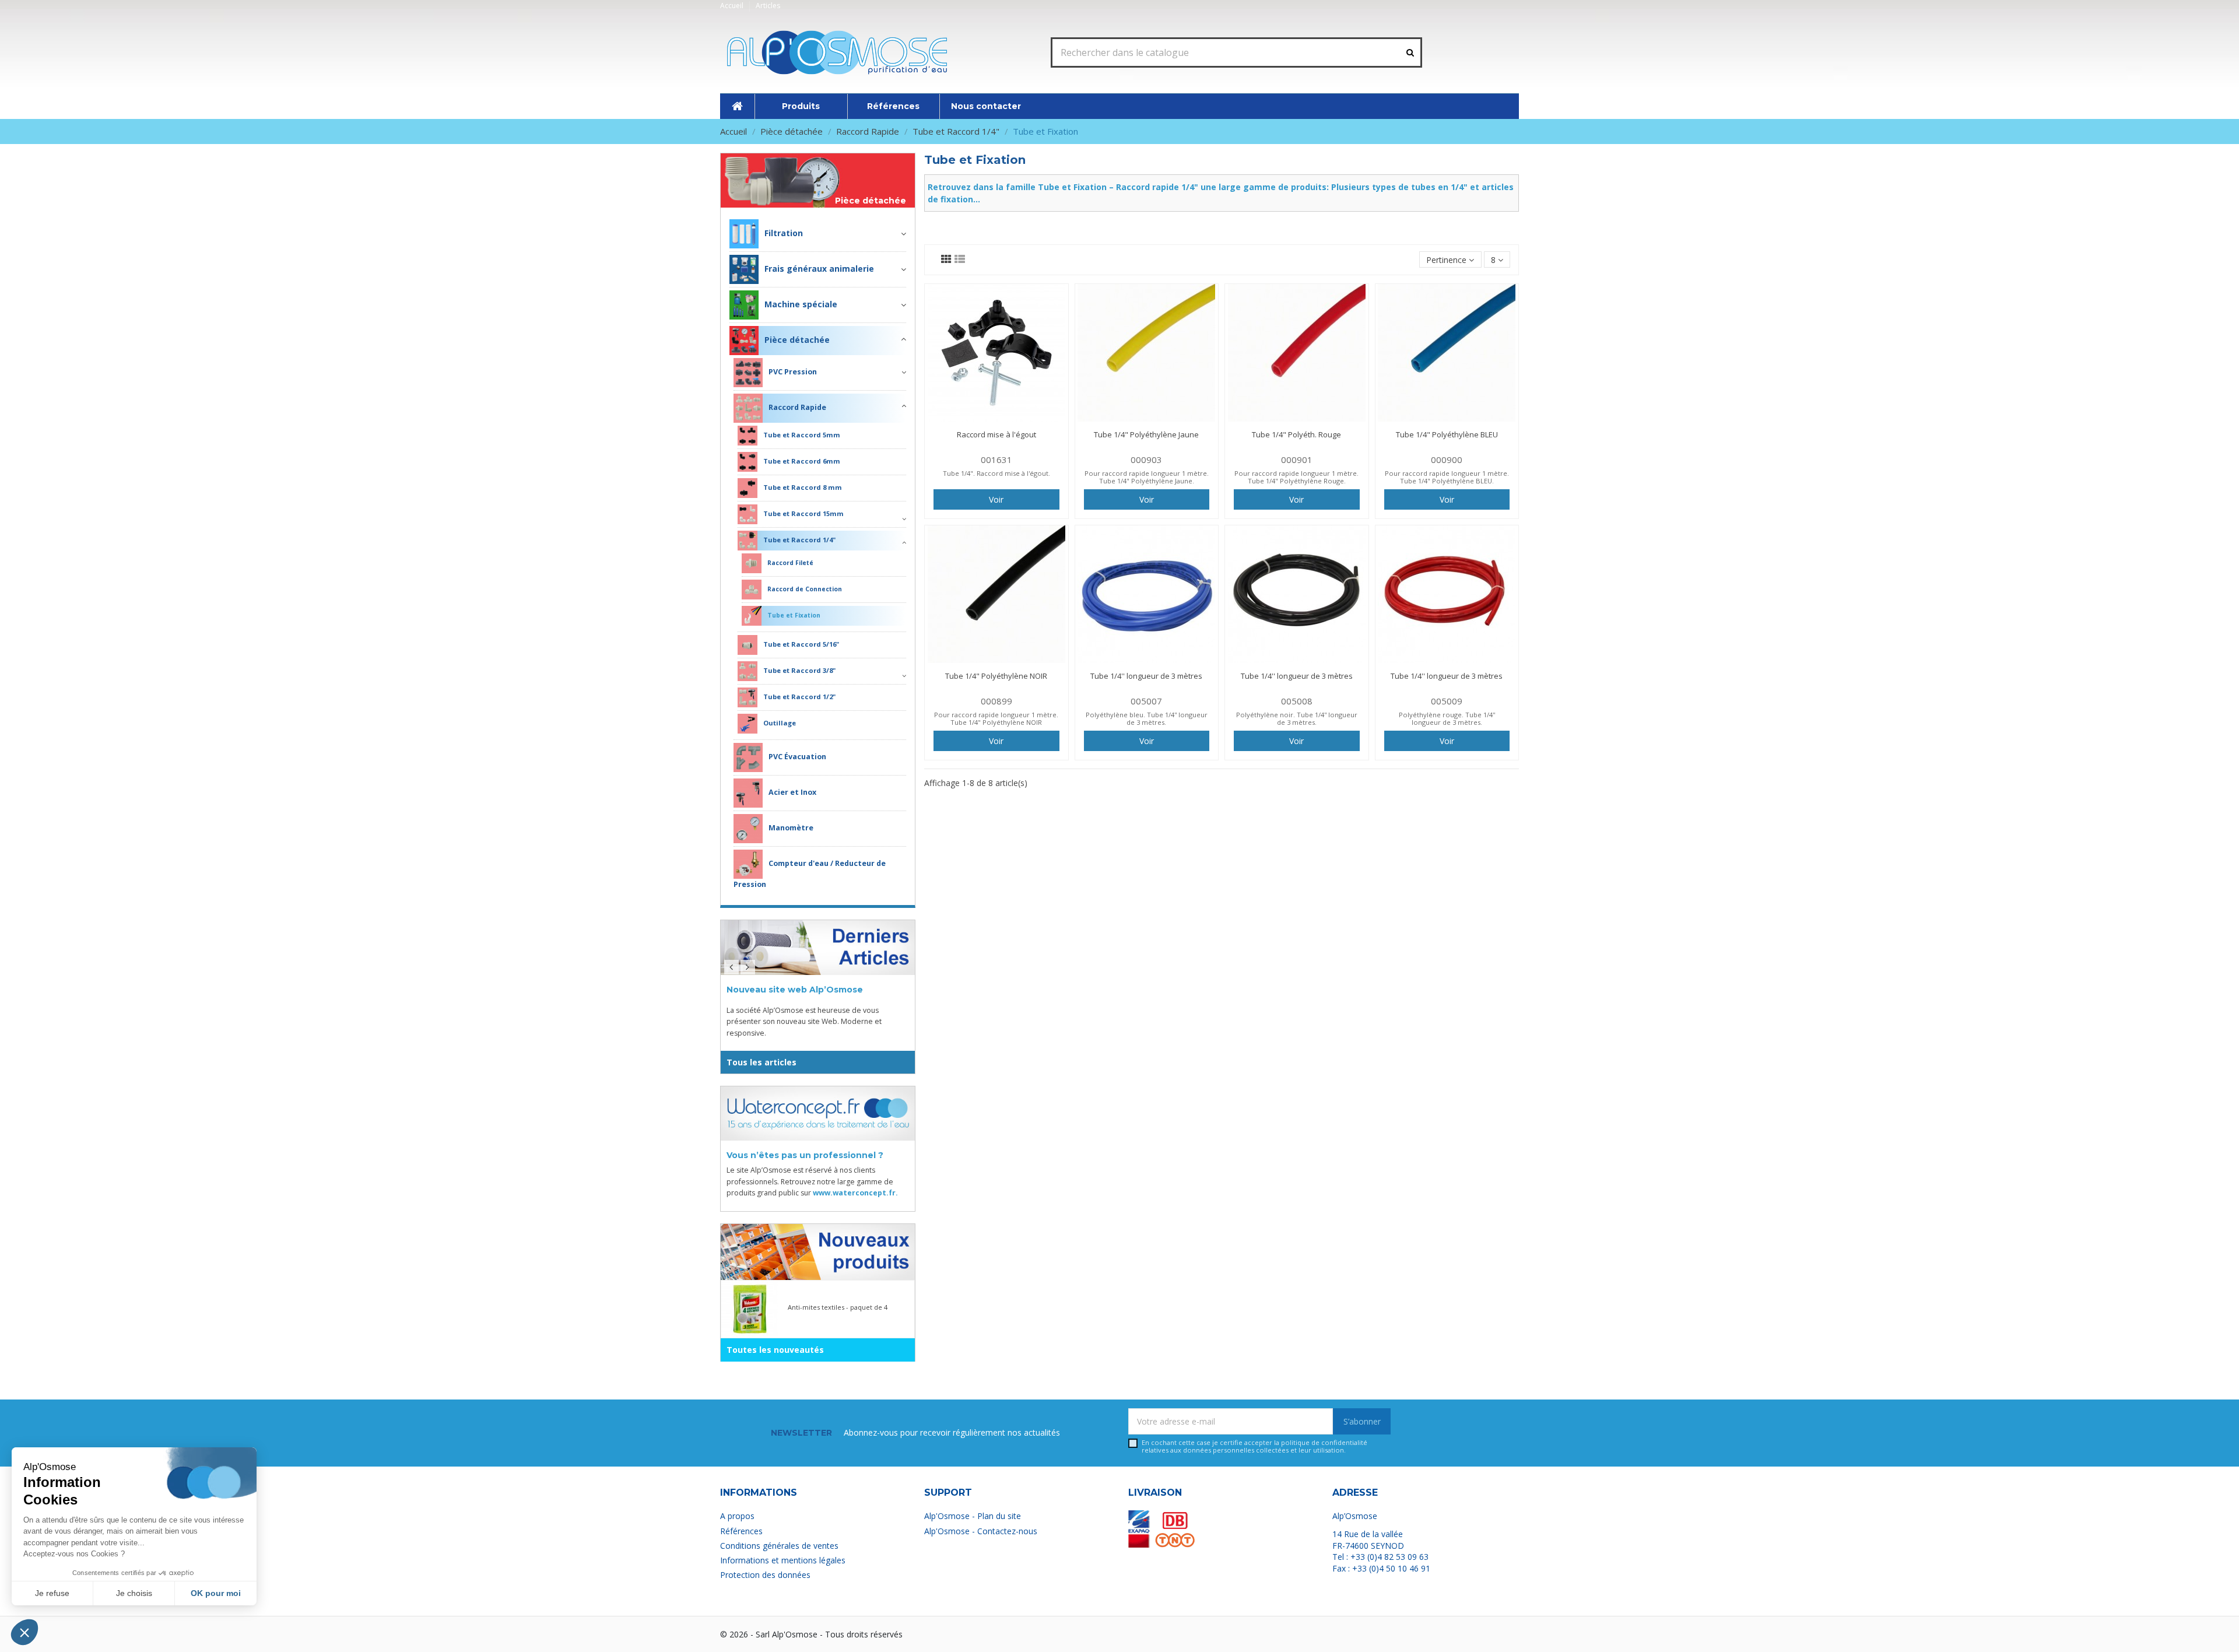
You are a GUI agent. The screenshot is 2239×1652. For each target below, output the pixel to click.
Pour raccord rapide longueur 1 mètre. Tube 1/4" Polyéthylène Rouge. (1296, 477)
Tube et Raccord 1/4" (799, 540)
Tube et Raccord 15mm (803, 513)
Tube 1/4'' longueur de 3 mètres (1146, 676)
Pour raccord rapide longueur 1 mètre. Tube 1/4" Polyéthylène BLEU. (1447, 477)
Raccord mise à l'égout (996, 434)
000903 (1146, 460)
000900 (1447, 460)
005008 (1297, 701)
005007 (1146, 701)
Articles (768, 6)
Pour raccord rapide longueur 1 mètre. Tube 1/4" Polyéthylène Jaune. (1147, 477)
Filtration (784, 233)
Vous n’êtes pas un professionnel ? (805, 1155)
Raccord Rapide (797, 408)
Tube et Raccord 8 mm (803, 487)
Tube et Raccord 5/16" (801, 644)
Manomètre (791, 828)
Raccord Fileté (790, 563)
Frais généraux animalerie (819, 269)
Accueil (733, 6)
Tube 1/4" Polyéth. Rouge (1296, 434)
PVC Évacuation (797, 757)
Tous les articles (761, 1062)
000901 (1297, 460)
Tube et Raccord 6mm (802, 461)
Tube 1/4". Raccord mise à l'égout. (996, 473)
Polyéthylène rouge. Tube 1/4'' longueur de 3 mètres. (1447, 718)
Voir (996, 499)
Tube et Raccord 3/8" (799, 670)
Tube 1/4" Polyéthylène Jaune (1146, 434)
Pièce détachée (871, 201)
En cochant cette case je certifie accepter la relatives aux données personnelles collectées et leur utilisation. (1254, 1446)
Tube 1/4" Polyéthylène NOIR (996, 676)
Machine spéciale (801, 304)
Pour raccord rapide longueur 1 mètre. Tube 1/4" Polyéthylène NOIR (996, 718)
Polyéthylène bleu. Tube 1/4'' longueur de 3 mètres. (1147, 718)
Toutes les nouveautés (775, 1350)
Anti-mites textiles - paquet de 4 (838, 1307)
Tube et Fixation (794, 615)
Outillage (780, 723)
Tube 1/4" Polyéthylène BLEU (1447, 434)
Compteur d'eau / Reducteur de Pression (810, 874)
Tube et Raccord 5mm (802, 435)
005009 (1447, 701)
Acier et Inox (792, 793)
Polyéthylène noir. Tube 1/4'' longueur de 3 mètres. (1297, 718)
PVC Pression (793, 372)
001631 (996, 460)
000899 (996, 701)
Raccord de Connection (805, 589)
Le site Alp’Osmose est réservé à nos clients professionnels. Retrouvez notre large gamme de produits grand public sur (812, 1181)
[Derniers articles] (818, 948)
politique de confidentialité (1324, 1442)
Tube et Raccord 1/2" (799, 697)
